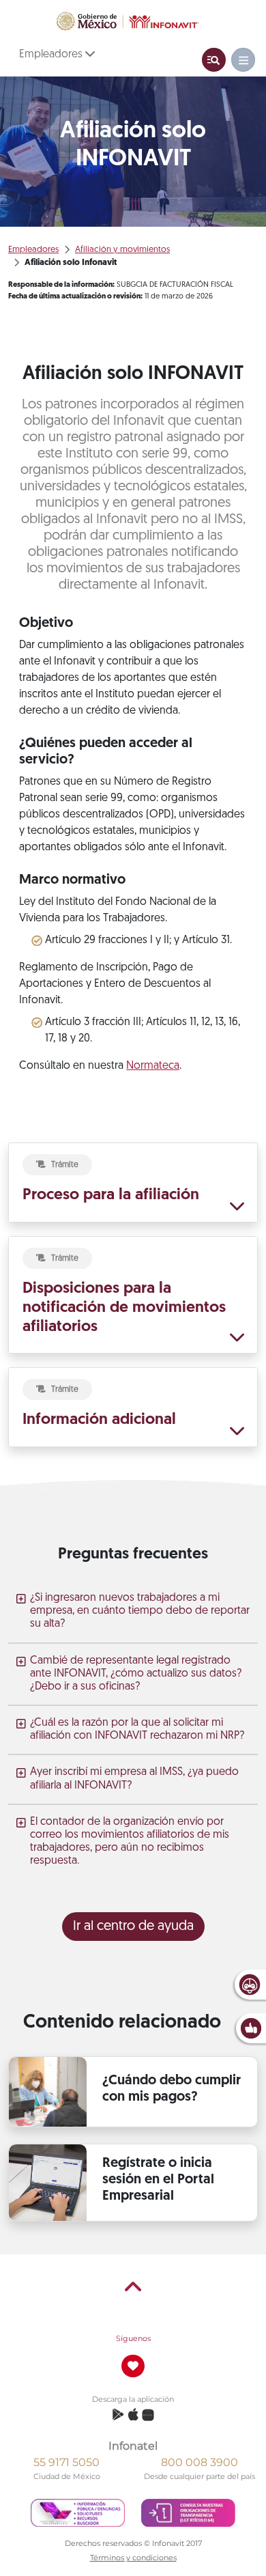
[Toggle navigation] (214, 60)
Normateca (153, 1066)
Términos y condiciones (133, 2558)
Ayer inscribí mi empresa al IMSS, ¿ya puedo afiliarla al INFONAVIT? (134, 1779)
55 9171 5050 (66, 2462)
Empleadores (52, 55)
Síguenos (133, 2338)
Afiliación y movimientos (122, 250)
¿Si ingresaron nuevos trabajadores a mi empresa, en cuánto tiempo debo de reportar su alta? (140, 1611)
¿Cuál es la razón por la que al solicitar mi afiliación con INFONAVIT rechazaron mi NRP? (137, 1730)
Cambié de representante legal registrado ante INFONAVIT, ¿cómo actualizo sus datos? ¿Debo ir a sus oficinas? (136, 1674)
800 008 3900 (199, 2462)
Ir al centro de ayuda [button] (133, 1927)
